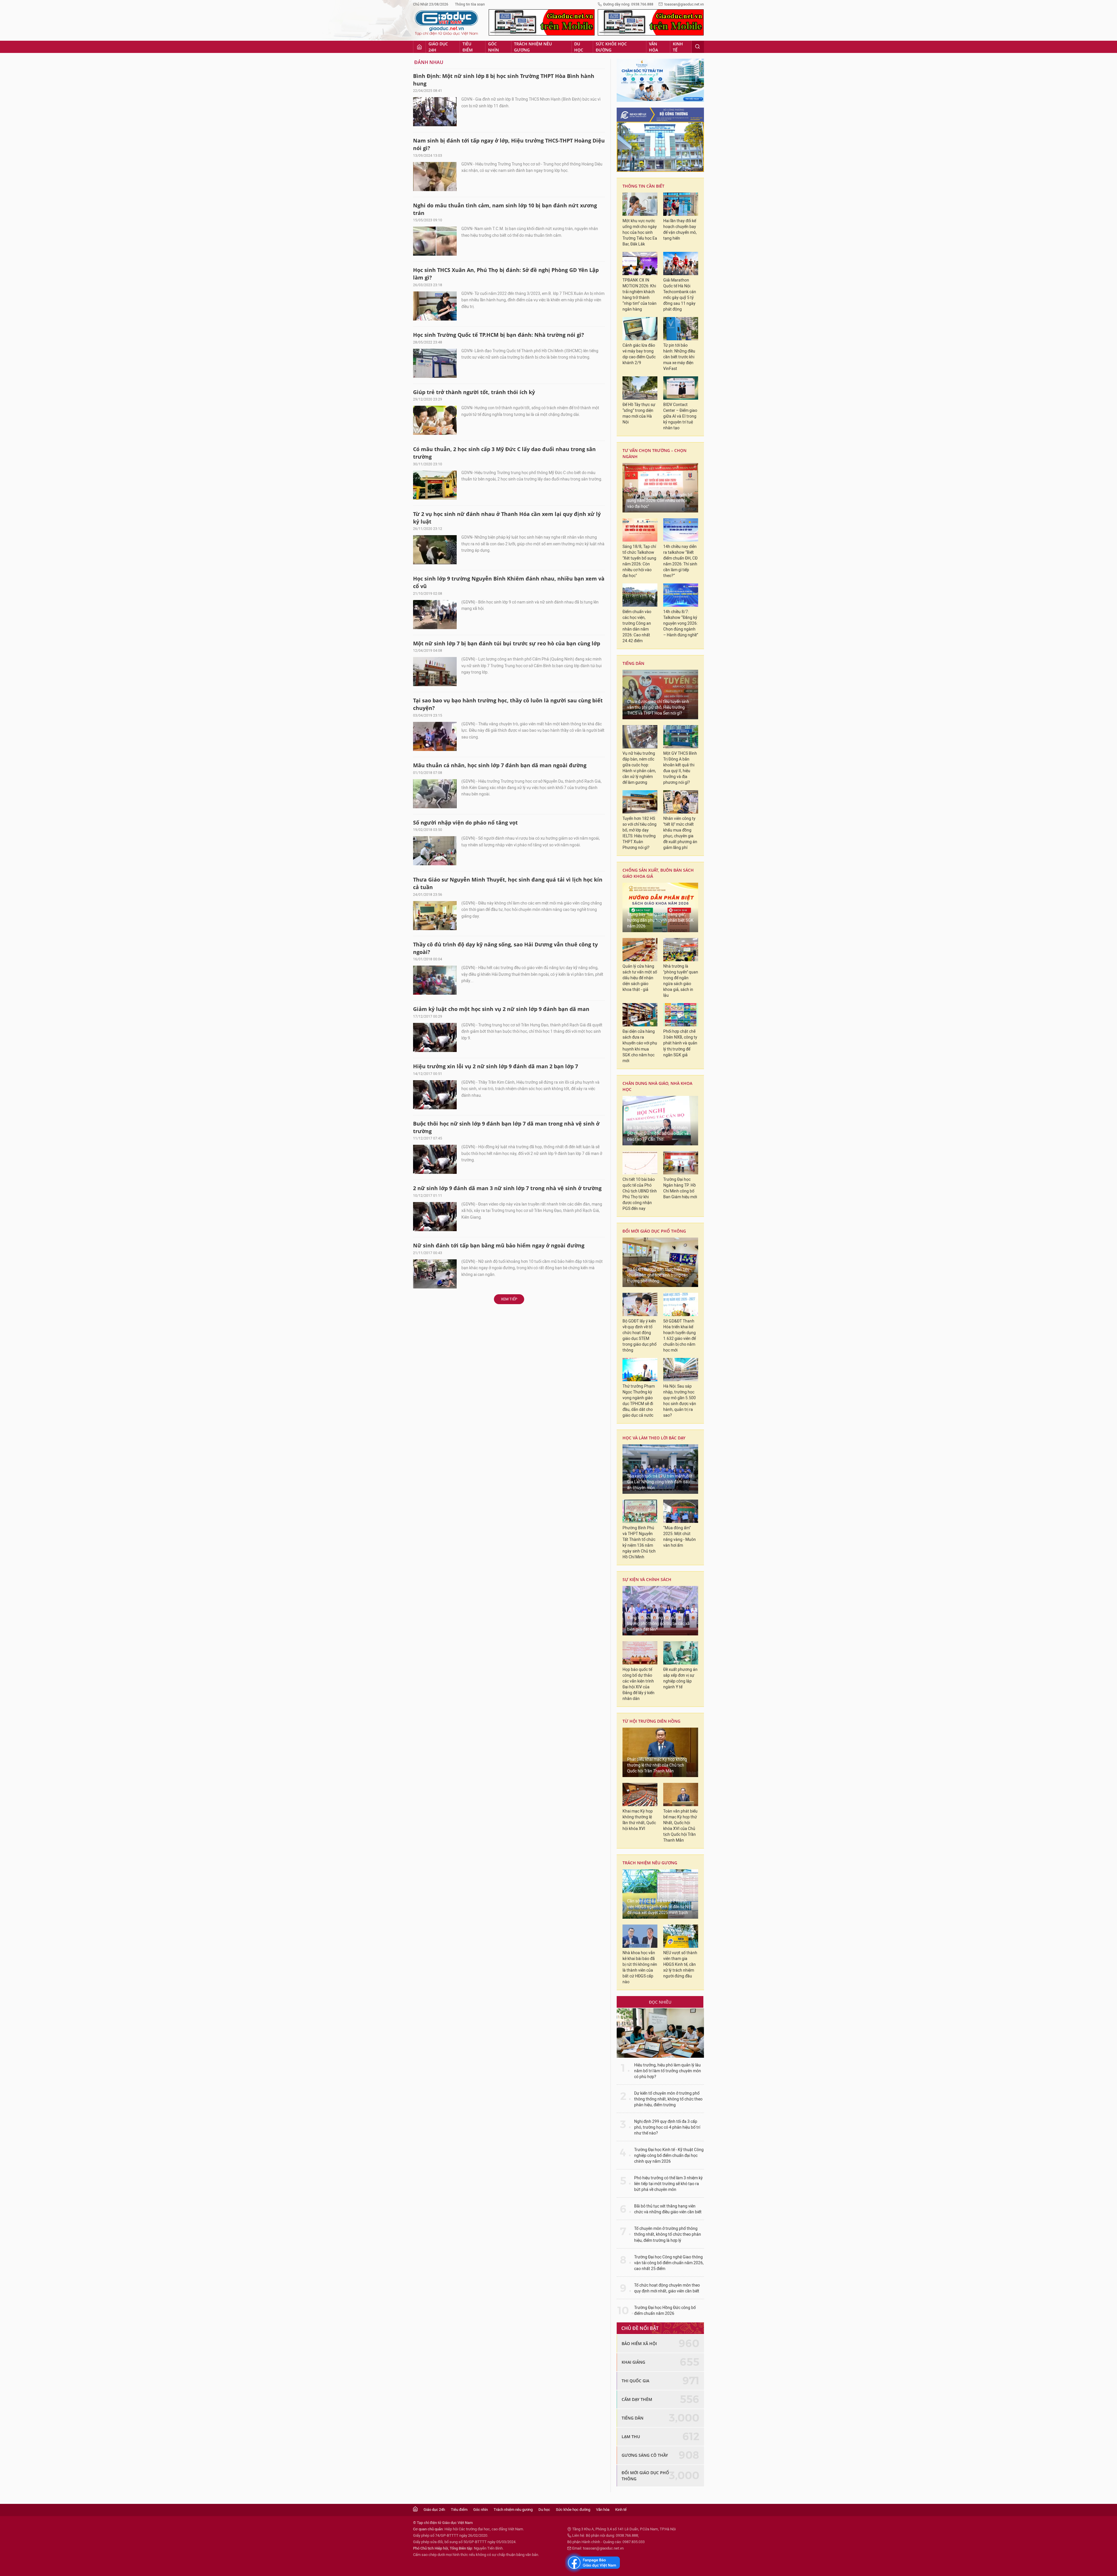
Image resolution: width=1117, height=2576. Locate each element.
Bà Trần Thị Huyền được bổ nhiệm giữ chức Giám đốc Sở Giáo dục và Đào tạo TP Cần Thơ (658, 1134)
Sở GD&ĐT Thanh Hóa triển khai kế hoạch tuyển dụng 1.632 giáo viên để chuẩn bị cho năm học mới (680, 1336)
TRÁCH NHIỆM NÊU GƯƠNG (650, 1863)
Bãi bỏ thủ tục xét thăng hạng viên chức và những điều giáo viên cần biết (668, 2209)
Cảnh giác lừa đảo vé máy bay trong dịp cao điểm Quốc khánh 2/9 (639, 354)
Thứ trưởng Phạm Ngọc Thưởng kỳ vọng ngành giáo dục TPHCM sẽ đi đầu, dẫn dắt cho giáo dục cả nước (639, 1401)
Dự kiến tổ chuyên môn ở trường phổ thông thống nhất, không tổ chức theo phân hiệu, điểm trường (668, 2099)
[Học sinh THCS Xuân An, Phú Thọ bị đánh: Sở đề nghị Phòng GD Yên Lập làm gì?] (435, 306)
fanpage (593, 2563)
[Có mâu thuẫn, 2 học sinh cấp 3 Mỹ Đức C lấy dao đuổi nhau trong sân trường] (435, 485)
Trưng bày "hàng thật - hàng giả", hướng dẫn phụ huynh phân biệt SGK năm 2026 (660, 920)
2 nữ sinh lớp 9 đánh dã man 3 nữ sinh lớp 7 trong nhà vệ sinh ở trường (507, 1188)
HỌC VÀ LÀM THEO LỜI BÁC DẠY (654, 1438)
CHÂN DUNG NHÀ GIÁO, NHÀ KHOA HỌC (657, 1086)
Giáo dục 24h (438, 47)
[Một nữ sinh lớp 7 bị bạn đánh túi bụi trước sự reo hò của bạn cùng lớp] (435, 672)
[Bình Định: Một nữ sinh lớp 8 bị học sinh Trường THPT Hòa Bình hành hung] (435, 112)
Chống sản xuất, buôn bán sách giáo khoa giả (658, 873)
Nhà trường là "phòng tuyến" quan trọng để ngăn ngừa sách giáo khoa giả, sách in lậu (681, 981)
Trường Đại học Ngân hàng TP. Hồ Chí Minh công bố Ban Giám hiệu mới (680, 1188)
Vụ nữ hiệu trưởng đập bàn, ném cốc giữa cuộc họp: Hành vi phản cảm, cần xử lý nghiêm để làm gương (639, 768)
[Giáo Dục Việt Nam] (447, 23)
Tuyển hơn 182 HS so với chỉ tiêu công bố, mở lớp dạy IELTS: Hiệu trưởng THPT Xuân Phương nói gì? (640, 833)
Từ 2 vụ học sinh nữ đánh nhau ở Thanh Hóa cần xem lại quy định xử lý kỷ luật (507, 518)
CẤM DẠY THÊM (637, 2399)
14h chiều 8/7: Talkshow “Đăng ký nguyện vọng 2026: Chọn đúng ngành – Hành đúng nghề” (681, 623)
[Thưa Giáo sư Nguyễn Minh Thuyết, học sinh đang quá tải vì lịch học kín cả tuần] (435, 916)
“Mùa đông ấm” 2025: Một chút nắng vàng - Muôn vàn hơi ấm (680, 1537)
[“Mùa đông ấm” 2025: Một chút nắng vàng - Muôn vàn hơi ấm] (681, 1511)
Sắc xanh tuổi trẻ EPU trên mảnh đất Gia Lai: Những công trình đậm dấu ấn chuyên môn (660, 1482)
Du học (579, 47)
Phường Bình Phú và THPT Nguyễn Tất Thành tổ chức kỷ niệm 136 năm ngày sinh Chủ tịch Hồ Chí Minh (639, 1542)
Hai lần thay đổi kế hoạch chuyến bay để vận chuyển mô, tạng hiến (680, 230)
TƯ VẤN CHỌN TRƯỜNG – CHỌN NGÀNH (654, 453)
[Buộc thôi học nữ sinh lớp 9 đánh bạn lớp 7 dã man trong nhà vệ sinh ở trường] (435, 1159)
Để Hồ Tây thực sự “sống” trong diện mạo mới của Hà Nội (639, 413)
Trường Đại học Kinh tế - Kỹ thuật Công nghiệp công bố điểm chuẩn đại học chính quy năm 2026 (669, 2156)
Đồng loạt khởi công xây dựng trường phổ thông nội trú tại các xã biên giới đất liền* (658, 1624)
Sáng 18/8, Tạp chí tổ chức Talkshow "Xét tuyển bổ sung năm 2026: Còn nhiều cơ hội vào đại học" (639, 561)
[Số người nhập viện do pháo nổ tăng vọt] (435, 851)
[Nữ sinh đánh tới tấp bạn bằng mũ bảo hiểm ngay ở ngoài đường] (435, 1274)
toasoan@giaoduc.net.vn (684, 4)
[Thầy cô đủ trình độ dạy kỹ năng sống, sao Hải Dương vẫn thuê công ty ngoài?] (435, 980)
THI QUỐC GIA (635, 2381)
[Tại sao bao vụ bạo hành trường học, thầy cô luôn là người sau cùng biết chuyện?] (435, 736)
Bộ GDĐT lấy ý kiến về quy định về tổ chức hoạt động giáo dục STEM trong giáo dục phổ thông (640, 1336)
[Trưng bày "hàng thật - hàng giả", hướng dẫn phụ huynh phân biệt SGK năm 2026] (660, 907)
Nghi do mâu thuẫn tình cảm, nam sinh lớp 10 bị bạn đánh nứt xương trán (505, 209)
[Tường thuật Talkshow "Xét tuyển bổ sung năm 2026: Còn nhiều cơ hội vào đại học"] (660, 488)
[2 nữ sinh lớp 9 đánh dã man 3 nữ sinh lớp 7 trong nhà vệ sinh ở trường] (435, 1217)
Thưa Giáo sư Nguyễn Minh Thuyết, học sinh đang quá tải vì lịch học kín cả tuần (508, 883)
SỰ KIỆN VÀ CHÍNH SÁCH (647, 1579)
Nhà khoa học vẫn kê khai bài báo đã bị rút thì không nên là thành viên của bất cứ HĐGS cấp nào (640, 1967)
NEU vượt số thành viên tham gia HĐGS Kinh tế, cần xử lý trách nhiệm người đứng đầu (680, 1965)
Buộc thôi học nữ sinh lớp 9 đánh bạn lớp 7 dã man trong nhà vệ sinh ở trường (506, 1127)
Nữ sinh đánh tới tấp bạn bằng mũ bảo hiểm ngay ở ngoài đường (499, 1245)
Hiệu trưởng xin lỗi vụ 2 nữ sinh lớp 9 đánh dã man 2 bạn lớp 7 (496, 1066)
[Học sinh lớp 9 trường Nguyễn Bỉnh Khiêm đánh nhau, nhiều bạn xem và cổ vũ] (435, 615)
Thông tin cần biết (643, 186)
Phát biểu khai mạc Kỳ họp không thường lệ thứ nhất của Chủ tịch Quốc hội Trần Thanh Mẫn (657, 1765)
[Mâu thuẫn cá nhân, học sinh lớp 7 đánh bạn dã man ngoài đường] (435, 794)
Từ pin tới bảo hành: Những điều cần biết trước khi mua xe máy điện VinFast (679, 357)
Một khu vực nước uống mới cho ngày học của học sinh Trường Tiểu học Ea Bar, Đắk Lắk (640, 233)
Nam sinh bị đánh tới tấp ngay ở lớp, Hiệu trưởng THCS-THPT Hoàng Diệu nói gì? (509, 144)
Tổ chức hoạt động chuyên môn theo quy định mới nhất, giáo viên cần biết (667, 2288)
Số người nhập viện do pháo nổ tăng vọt (465, 823)
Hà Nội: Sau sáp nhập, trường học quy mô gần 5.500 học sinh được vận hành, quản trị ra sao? (680, 1401)
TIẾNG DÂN (633, 663)
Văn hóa (653, 47)
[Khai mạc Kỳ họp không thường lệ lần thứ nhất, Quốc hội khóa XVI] (640, 1795)
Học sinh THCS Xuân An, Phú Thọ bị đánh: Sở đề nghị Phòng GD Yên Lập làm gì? (506, 274)
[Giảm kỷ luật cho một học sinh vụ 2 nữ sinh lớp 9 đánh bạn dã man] (435, 1037)
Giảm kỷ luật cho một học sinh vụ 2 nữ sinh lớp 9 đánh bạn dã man (501, 1009)
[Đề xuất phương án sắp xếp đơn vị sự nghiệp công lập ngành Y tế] (681, 1653)
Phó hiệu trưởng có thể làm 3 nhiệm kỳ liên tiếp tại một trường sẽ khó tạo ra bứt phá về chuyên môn (668, 2184)
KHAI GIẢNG (633, 2362)
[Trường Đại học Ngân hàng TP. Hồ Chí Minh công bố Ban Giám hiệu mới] (681, 1163)
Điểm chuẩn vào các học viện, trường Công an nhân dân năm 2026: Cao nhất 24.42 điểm (637, 626)
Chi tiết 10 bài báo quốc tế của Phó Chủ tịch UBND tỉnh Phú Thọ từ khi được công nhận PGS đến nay (640, 1194)
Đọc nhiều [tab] (660, 2002)
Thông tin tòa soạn (470, 4)
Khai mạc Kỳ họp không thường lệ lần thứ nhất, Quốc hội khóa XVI (639, 1820)
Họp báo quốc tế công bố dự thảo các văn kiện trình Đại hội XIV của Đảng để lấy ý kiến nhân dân (638, 1684)
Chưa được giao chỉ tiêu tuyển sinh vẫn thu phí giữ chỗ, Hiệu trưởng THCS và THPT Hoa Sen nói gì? (658, 707)
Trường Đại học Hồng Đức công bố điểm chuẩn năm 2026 (665, 2311)
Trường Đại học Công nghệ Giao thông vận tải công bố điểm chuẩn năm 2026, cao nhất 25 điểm (669, 2263)
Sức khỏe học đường (611, 47)
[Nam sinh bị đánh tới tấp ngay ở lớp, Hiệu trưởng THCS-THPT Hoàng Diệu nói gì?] (435, 177)
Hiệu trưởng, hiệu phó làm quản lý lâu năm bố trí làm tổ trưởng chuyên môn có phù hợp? (668, 2071)
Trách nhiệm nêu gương (533, 47)
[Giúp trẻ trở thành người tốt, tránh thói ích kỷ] (435, 420)
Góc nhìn (493, 47)
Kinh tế (678, 47)
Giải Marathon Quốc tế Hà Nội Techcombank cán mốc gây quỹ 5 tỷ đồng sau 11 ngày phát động (680, 295)
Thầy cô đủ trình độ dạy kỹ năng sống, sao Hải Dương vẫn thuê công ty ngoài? (505, 948)
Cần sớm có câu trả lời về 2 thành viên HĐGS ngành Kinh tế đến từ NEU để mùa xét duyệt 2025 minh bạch (660, 1907)
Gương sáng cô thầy (645, 2455)
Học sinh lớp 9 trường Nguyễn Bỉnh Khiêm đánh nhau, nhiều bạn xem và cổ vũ (509, 582)
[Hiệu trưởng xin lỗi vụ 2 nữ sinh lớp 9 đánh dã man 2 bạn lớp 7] (435, 1095)
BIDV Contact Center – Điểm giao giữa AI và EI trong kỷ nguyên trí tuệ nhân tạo (680, 416)
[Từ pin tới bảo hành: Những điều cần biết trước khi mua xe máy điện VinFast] (681, 329)
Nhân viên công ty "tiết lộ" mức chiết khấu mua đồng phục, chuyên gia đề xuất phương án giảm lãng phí (680, 833)
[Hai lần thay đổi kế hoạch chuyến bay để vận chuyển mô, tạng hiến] (681, 204)
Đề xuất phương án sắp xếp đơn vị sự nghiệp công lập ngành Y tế (680, 1678)
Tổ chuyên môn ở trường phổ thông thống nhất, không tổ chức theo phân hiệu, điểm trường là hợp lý (668, 2234)
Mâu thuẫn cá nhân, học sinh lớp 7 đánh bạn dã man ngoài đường (500, 765)
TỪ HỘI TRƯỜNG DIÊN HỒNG (651, 1721)
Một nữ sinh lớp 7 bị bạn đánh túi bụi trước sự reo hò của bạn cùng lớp (507, 643)
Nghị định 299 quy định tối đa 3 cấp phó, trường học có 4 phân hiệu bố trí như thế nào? (667, 2127)
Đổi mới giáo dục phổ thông (654, 1231)
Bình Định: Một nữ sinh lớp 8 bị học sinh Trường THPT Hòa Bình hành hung (504, 80)
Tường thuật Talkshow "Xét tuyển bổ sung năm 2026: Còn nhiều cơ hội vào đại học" (660, 501)
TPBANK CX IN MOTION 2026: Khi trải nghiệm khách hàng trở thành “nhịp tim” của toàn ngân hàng (640, 295)
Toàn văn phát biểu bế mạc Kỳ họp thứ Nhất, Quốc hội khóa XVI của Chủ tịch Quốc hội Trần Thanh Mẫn (680, 1826)
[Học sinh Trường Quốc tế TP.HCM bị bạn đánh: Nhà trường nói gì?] (435, 363)
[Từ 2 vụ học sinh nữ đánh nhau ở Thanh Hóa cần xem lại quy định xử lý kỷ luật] (435, 550)
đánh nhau (429, 62)
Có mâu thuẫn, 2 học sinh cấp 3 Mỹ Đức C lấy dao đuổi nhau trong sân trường (504, 453)
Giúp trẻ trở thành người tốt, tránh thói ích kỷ (474, 392)
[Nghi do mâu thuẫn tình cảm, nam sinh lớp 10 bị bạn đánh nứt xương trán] (435, 241)
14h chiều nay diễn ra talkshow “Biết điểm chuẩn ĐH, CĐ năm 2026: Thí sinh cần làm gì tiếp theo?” (680, 561)
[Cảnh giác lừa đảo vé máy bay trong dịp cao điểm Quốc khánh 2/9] (640, 329)
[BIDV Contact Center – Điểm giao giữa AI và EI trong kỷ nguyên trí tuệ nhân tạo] (681, 388)
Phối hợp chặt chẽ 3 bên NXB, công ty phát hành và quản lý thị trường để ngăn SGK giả (680, 1043)
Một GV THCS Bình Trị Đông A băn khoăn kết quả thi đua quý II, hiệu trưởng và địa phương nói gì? (680, 768)
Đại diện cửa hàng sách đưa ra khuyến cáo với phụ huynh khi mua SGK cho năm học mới (640, 1046)
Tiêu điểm (468, 47)
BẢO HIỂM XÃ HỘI (639, 2343)
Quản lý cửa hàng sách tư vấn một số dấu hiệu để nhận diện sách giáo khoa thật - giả (640, 978)
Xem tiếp (509, 1299)
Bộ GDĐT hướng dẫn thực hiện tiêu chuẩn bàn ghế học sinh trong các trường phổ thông (658, 1275)
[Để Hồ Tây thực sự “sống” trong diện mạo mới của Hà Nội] (640, 388)
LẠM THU (631, 2437)
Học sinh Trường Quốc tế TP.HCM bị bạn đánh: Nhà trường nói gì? (499, 335)
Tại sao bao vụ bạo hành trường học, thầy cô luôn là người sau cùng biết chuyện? (508, 704)
